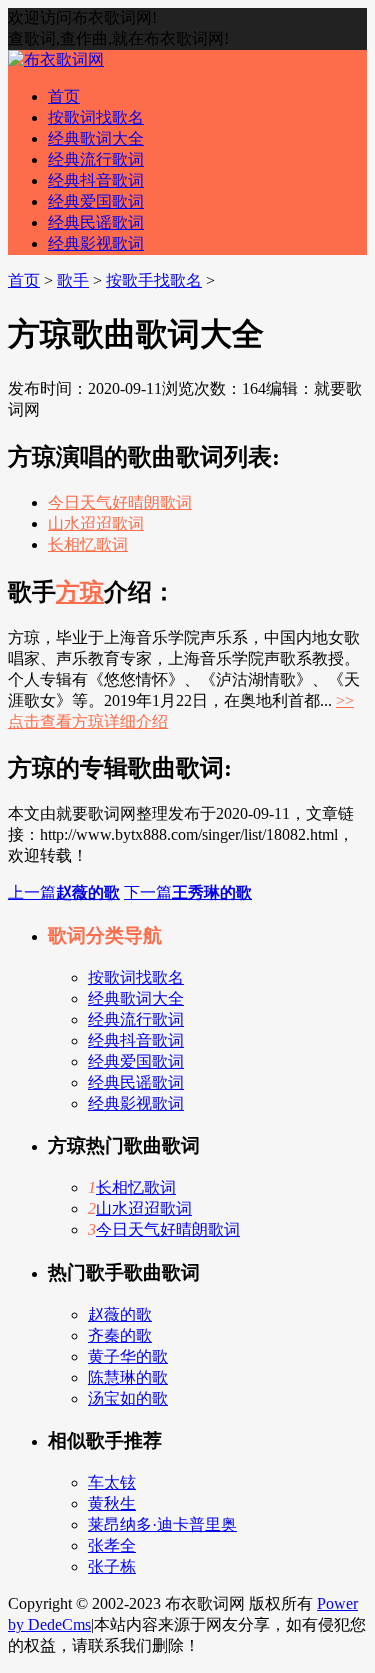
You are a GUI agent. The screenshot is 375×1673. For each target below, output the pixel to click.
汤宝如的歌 (128, 1398)
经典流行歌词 (96, 159)
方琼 (80, 592)
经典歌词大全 (96, 138)
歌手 (73, 280)
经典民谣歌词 (96, 222)
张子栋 (112, 1566)
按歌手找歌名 (154, 280)
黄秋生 (112, 1503)
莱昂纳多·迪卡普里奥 (162, 1524)
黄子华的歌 (128, 1356)
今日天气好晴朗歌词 (120, 502)
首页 (64, 96)
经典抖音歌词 (96, 180)
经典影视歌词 (96, 243)
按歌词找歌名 (96, 117)
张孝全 (112, 1545)
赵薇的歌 (120, 1314)
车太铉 (112, 1482)
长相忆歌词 (88, 544)
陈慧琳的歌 (128, 1377)
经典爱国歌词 (96, 201)
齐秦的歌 (120, 1335)
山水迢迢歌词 (96, 523)
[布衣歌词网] (56, 59)
